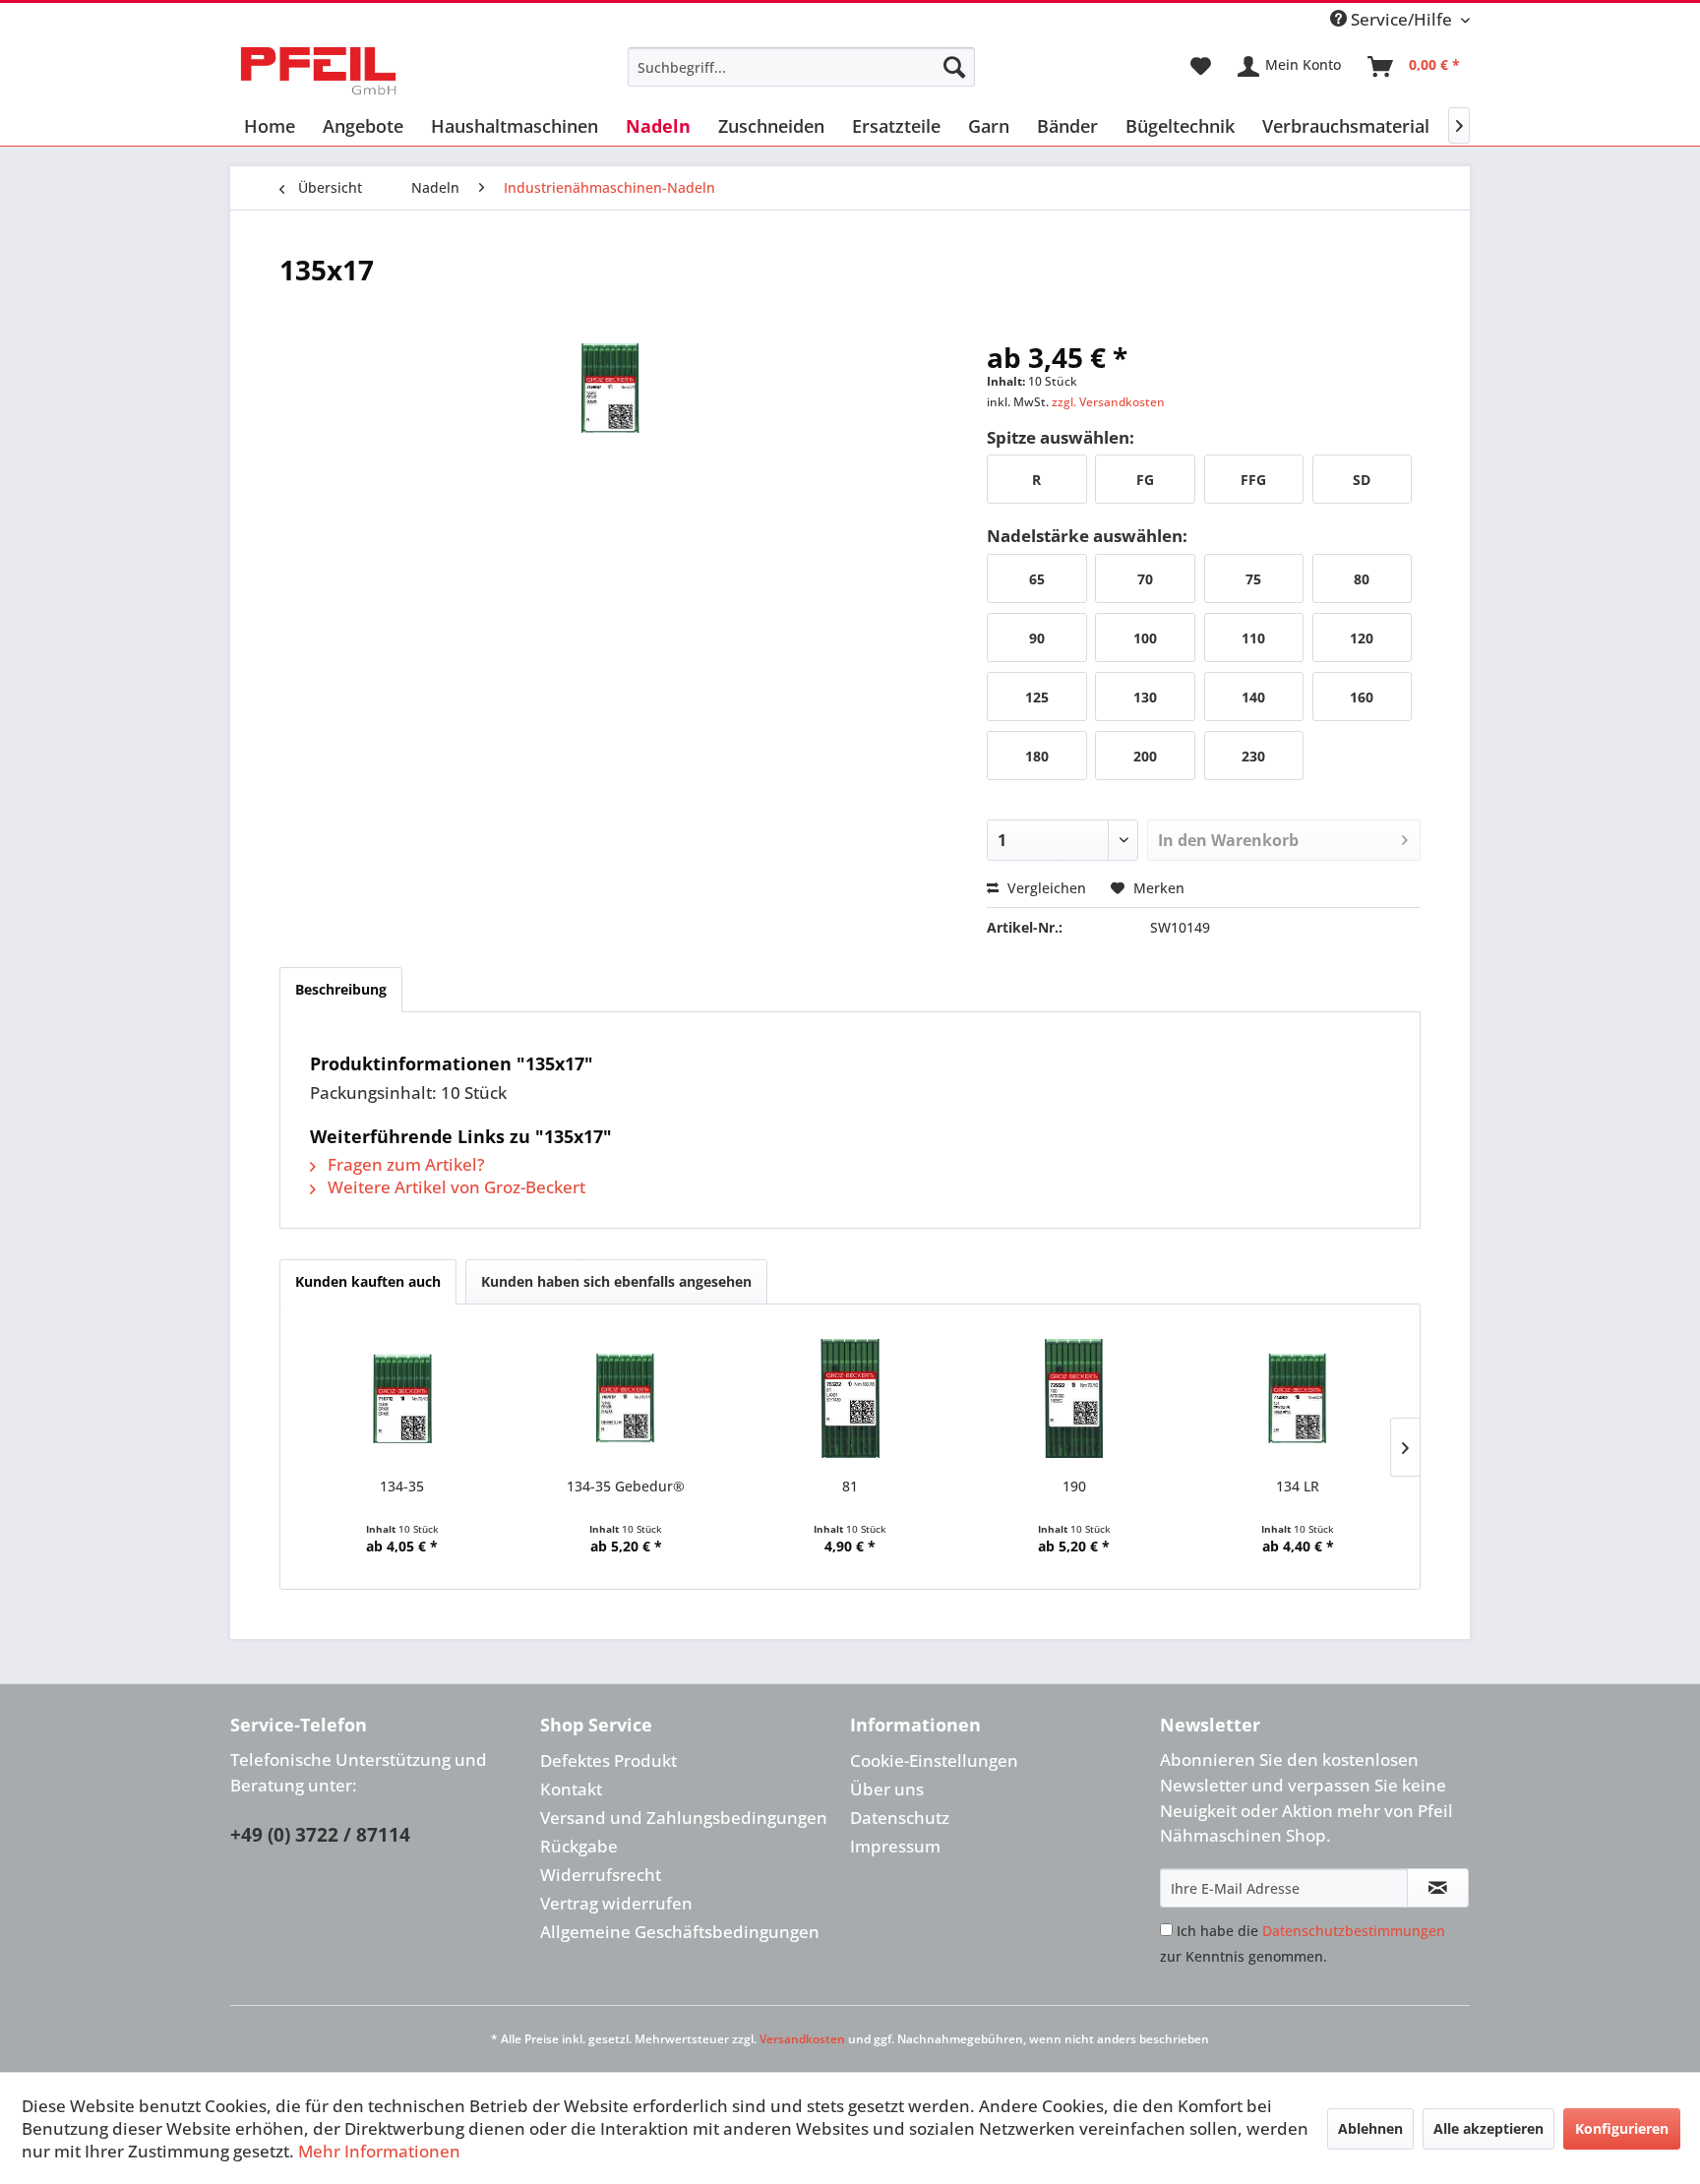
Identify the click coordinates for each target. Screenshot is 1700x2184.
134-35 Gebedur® (626, 1486)
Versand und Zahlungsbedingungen (684, 1818)
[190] (1074, 1398)
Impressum (895, 1846)
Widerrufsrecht (601, 1875)
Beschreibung (341, 989)
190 (1074, 1486)
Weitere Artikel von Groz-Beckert (455, 1187)
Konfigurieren (1622, 2128)
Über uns (887, 1789)
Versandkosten (802, 2039)
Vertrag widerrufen (616, 1903)
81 (850, 1486)
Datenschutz (900, 1818)
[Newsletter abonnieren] (1438, 1888)
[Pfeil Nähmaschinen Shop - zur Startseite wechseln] (318, 72)
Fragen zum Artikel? (404, 1164)
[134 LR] (1298, 1398)
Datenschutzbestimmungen (1354, 1931)
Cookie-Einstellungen (934, 1760)
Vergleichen (1045, 888)
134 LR (1298, 1486)
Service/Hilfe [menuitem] (1401, 19)
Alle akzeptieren (1488, 2128)
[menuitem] (801, 67)
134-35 (402, 1486)
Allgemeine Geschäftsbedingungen (680, 1932)
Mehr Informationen (379, 2151)
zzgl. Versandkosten (1108, 402)
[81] (850, 1398)
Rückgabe (579, 1846)
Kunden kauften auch (368, 1281)
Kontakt (571, 1789)
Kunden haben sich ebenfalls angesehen (616, 1281)
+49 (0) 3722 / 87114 (320, 1835)
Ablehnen (1370, 2128)
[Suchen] (954, 67)
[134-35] (402, 1398)
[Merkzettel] (1201, 67)
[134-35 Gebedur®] (627, 1398)
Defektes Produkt (608, 1760)
